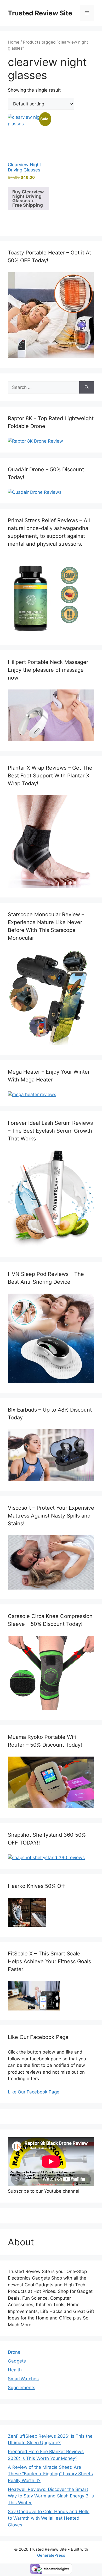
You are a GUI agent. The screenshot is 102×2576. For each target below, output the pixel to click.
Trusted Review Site (40, 13)
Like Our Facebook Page (34, 2092)
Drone (14, 2352)
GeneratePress (51, 2555)
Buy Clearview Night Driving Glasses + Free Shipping (28, 198)
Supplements (22, 2388)
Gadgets (17, 2361)
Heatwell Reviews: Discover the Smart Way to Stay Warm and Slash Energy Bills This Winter (51, 2496)
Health (15, 2370)
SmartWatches (23, 2379)
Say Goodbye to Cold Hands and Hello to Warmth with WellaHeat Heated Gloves (49, 2518)
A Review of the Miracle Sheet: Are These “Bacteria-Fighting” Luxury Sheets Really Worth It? (50, 2474)
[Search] (87, 388)
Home (14, 42)
